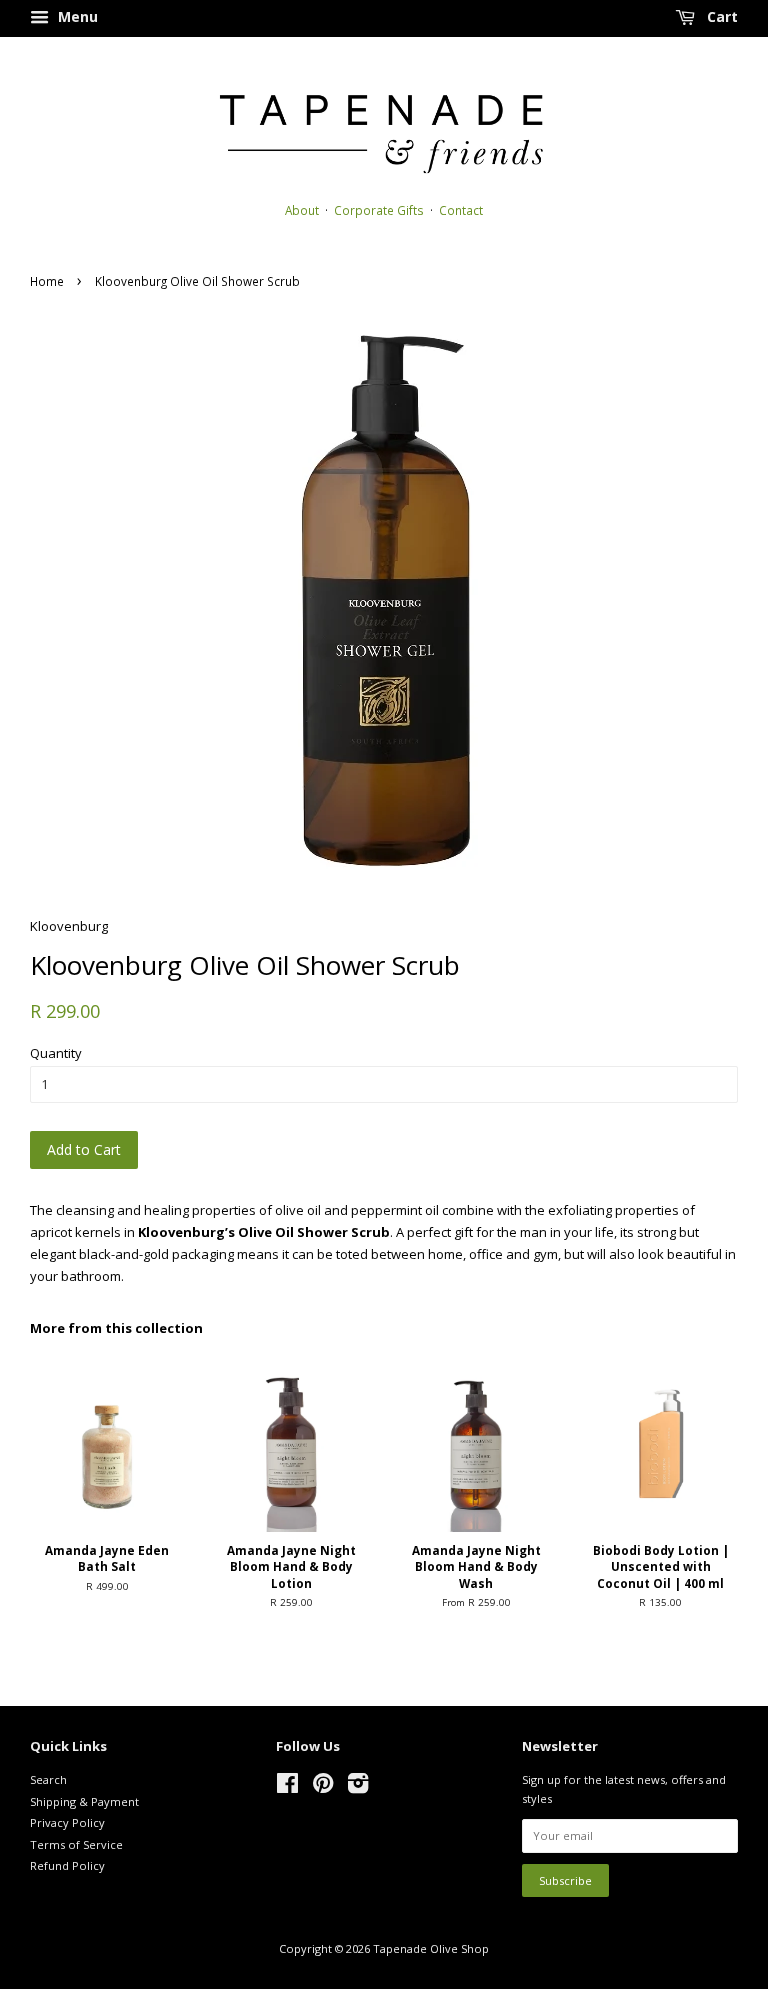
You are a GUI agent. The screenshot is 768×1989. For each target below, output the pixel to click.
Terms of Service (76, 1844)
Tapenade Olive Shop (431, 1948)
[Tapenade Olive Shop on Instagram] (358, 1787)
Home (47, 281)
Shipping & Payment (84, 1801)
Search (48, 1779)
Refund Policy (67, 1865)
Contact (461, 210)
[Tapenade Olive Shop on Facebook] (287, 1787)
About (302, 210)
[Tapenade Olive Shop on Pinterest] (323, 1787)
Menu (76, 16)
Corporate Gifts (379, 210)
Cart (720, 16)
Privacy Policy (67, 1822)
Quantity (56, 1053)
